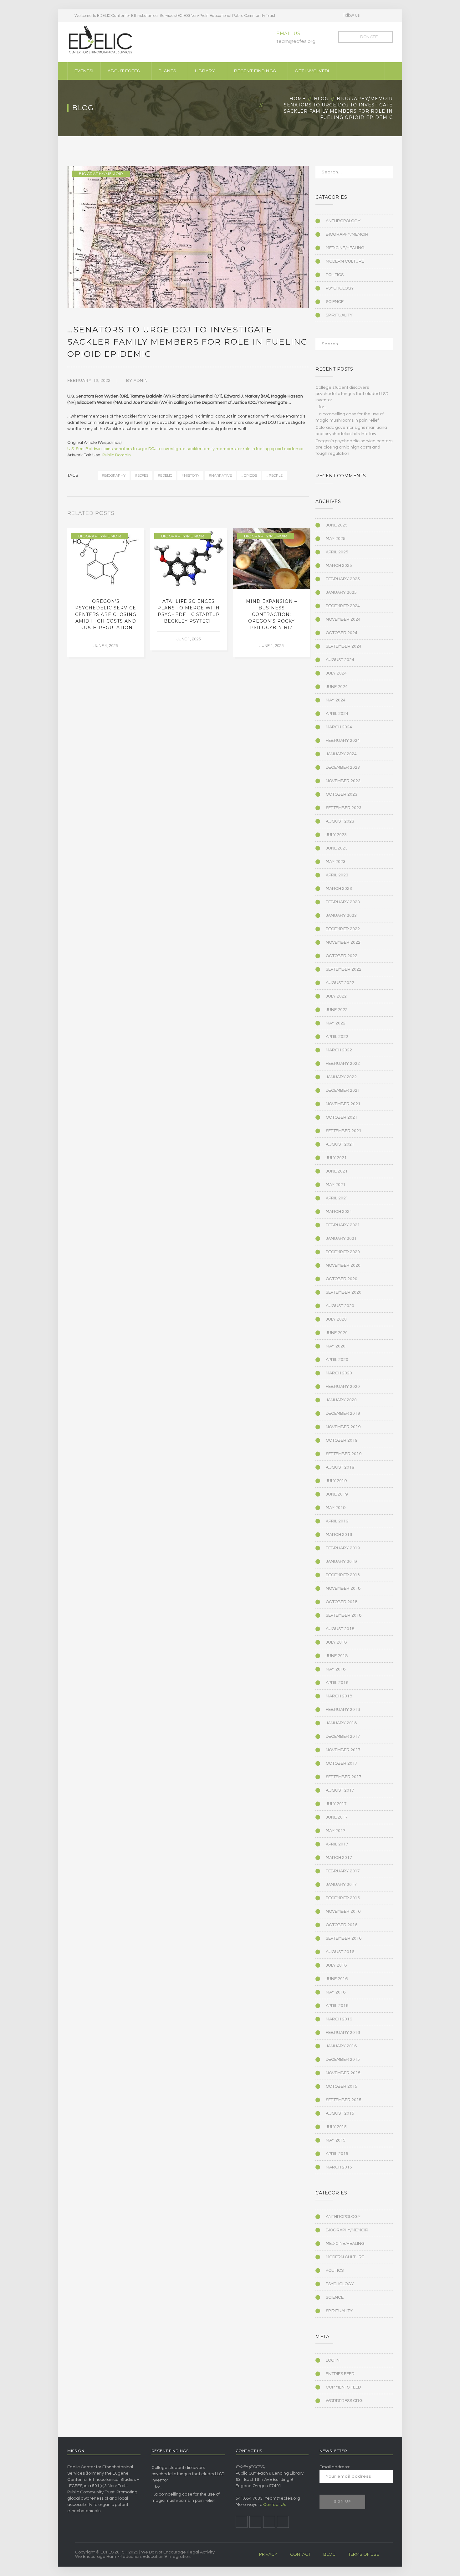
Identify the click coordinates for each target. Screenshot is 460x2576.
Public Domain (117, 455)
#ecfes (142, 475)
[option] (106, 593)
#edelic (165, 475)
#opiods (249, 475)
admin (141, 381)
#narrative (220, 475)
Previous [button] (299, 515)
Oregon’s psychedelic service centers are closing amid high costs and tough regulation (106, 614)
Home (298, 99)
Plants (167, 71)
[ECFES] (100, 40)
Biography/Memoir (365, 99)
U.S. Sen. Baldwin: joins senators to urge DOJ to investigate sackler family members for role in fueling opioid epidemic (185, 449)
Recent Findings (255, 71)
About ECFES (124, 71)
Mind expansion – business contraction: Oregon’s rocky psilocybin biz (271, 614)
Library (205, 71)
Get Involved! (312, 71)
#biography (114, 475)
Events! (84, 71)
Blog (321, 99)
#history (190, 475)
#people (274, 475)
